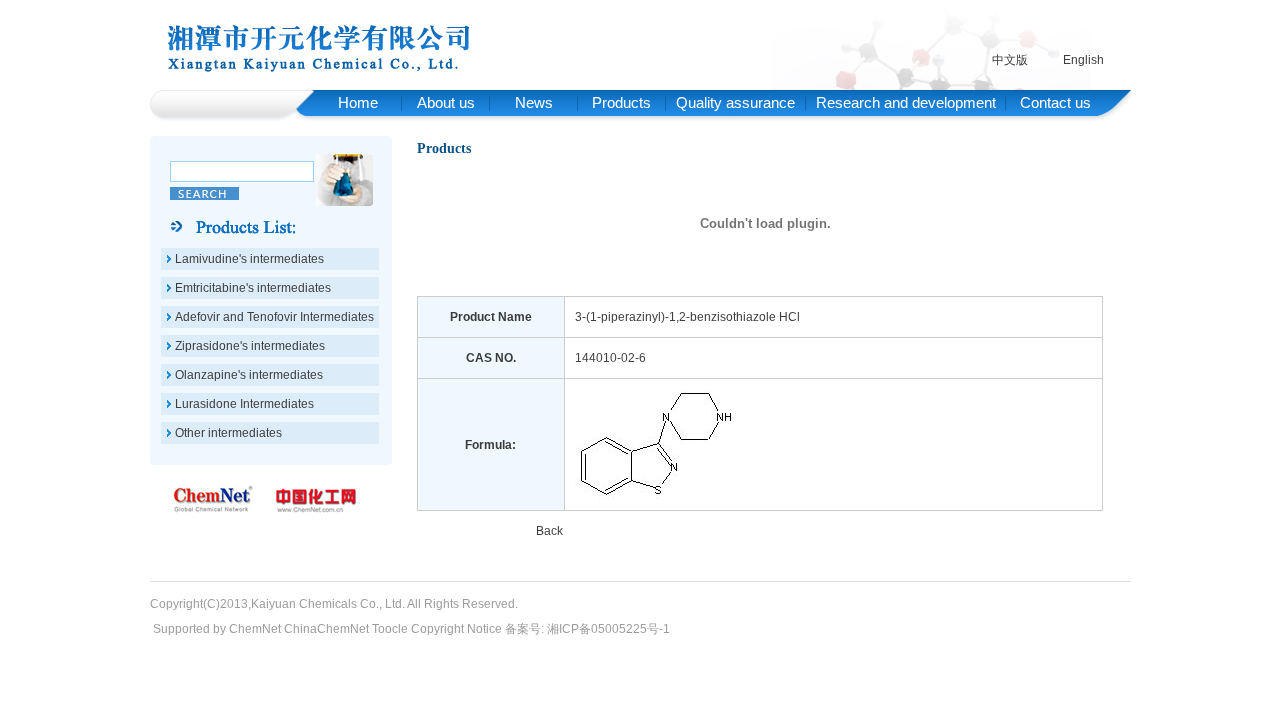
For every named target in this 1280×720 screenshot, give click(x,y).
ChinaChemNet (326, 629)
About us (446, 102)
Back (549, 531)
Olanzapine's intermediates (249, 375)
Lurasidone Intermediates (244, 404)
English (1083, 60)
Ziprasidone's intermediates (250, 346)
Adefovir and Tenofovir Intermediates (274, 317)
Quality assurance (735, 102)
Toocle (390, 629)
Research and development (906, 102)
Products (621, 102)
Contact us (1055, 102)
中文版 (1010, 60)
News (534, 102)
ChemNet (255, 629)
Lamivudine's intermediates (249, 259)
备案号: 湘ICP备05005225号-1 (587, 629)
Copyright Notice (456, 629)
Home (358, 102)
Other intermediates (228, 433)
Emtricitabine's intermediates (253, 288)
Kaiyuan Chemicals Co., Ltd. (328, 604)
